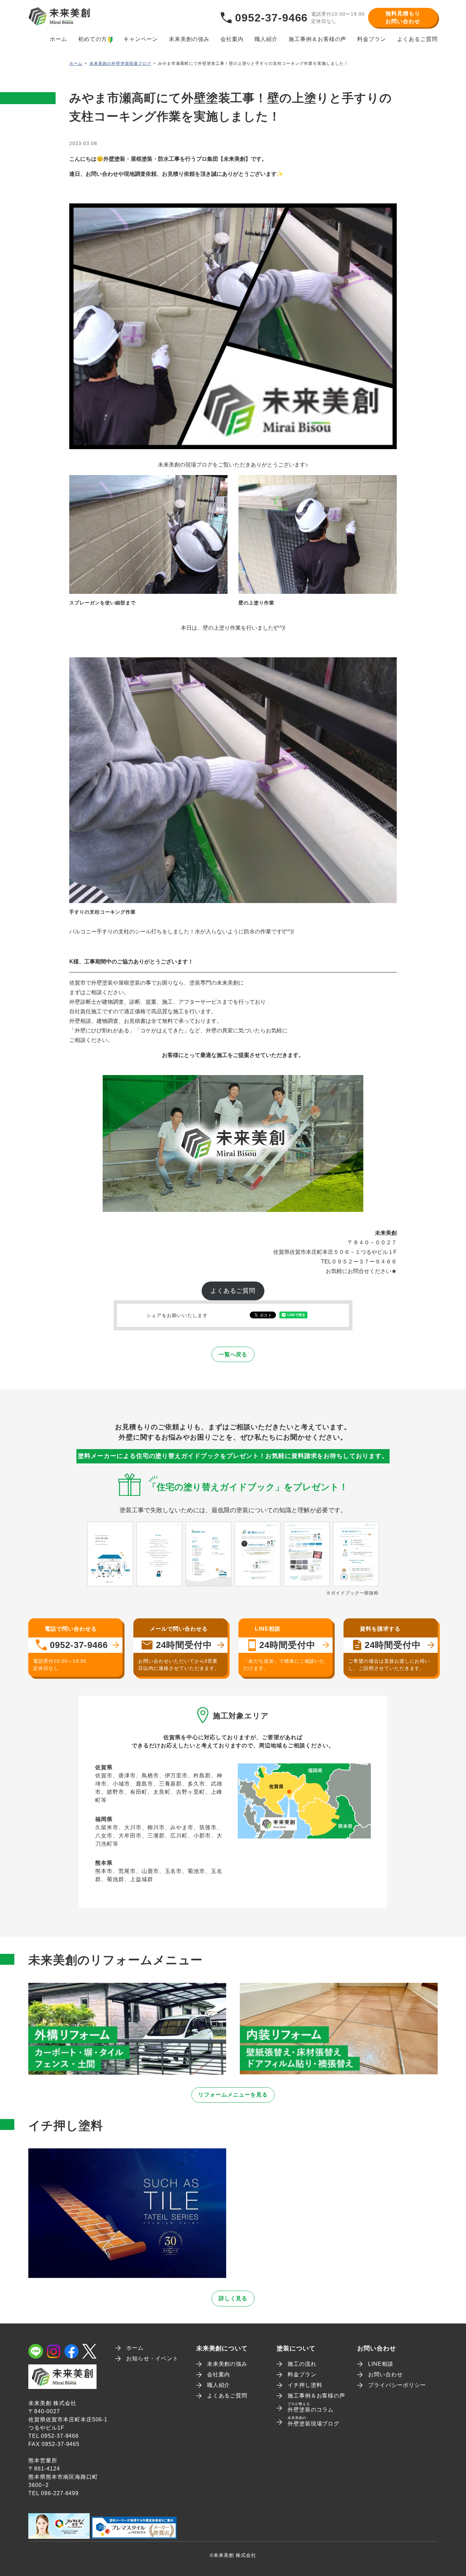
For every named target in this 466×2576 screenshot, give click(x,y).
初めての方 (93, 39)
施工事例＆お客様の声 (318, 39)
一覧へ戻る (233, 1354)
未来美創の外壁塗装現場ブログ (120, 63)
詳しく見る (233, 2298)
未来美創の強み (189, 39)
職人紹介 (266, 39)
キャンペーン (141, 39)
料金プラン (372, 39)
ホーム (59, 39)
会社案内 (232, 39)
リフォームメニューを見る (233, 2095)
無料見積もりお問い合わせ (403, 17)
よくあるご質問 (417, 39)
